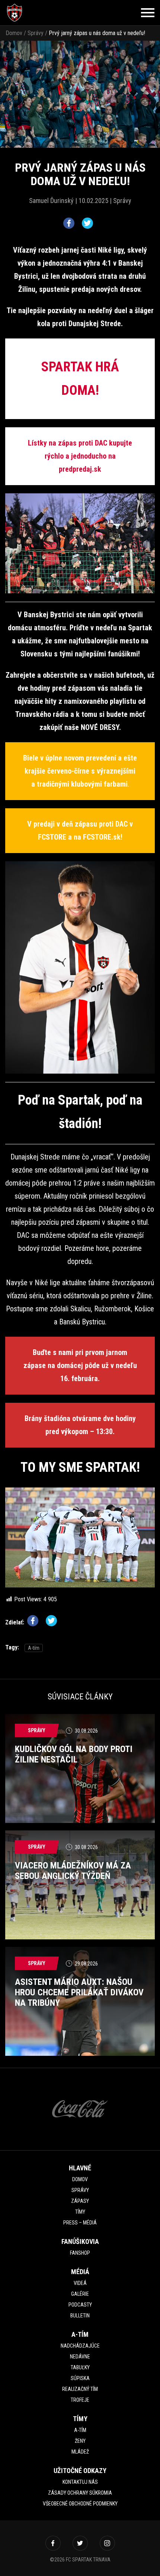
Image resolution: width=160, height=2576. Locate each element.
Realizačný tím (80, 2389)
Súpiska (80, 2378)
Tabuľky (80, 2367)
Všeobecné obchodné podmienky (80, 2504)
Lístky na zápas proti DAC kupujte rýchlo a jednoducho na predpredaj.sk (80, 456)
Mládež (80, 2452)
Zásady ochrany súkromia (80, 2493)
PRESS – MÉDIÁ (80, 2223)
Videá (80, 2283)
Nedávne (80, 2357)
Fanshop (80, 2253)
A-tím (34, 1648)
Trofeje (80, 2400)
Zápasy (80, 2201)
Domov (14, 33)
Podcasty (80, 2305)
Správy (36, 33)
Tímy (80, 2212)
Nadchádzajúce (80, 2346)
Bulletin (80, 2316)
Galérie (80, 2294)
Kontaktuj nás (80, 2482)
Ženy (80, 2441)
